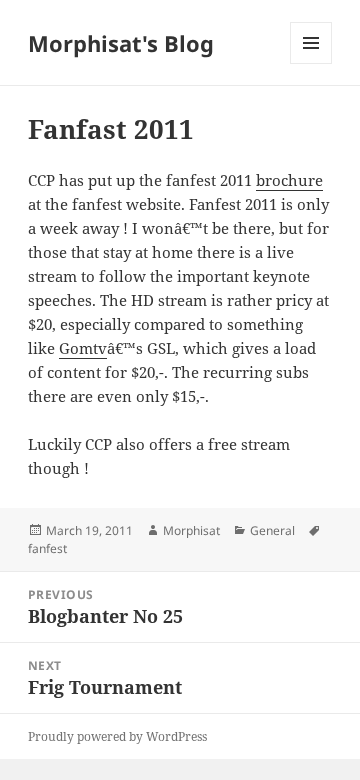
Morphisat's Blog (121, 43)
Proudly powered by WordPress (117, 736)
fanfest (47, 548)
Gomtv (83, 348)
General (272, 530)
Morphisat (191, 530)
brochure (289, 180)
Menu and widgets (311, 63)
